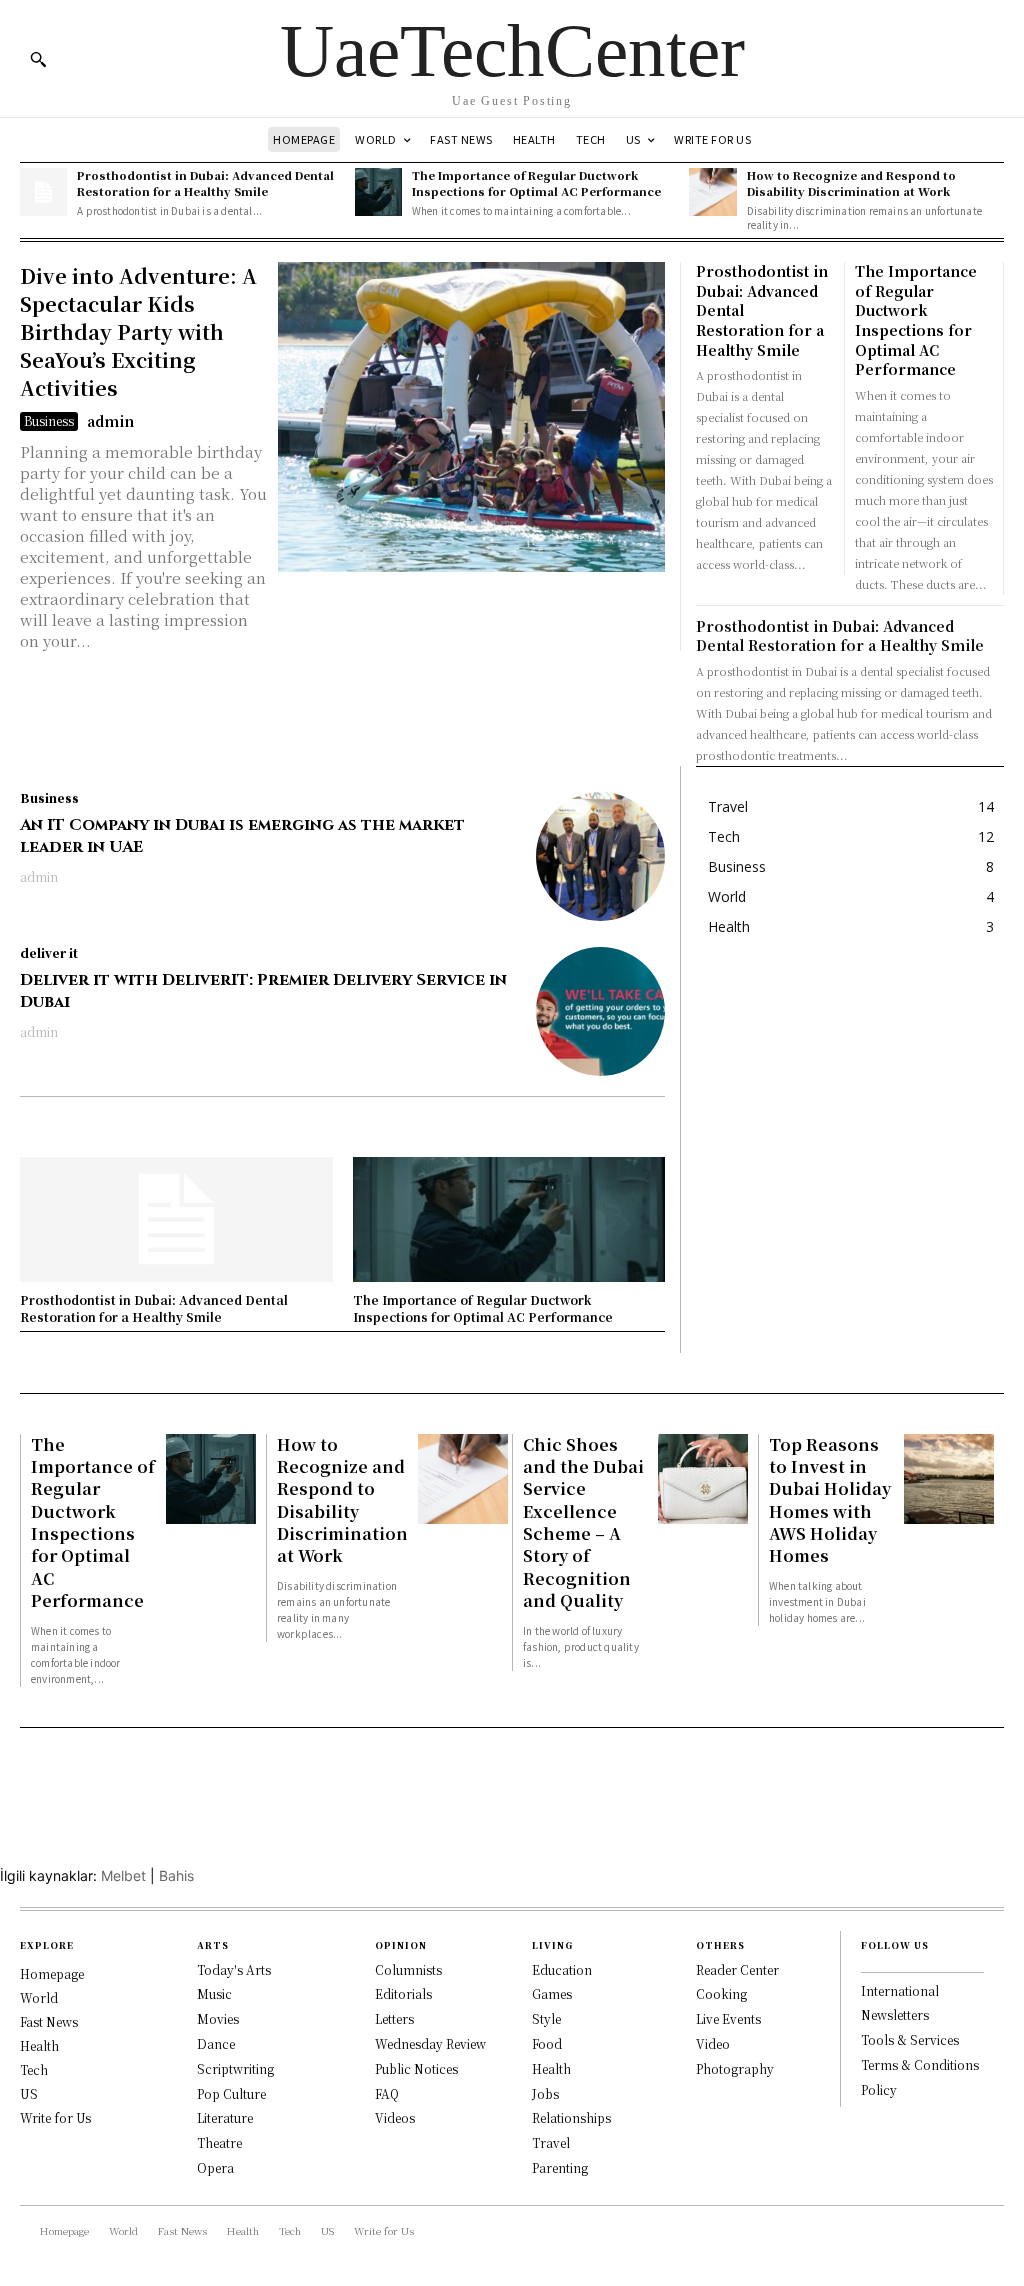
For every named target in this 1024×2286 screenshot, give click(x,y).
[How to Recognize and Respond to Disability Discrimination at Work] (712, 191)
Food (547, 2043)
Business (49, 420)
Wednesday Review (430, 2043)
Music (214, 1993)
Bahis (176, 1875)
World (39, 1997)
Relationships (571, 2117)
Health (39, 2045)
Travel (551, 2142)
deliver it (49, 953)
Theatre (219, 2142)
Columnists (408, 1969)
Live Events (728, 2018)
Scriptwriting (235, 2068)
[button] (38, 59)
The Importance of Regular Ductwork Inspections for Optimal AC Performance (536, 182)
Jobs (545, 2093)
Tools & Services (910, 2039)
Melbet (123, 1875)
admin (110, 421)
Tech (34, 2069)
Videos (395, 2117)
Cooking (721, 1993)
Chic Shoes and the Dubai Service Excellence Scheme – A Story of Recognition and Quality (583, 1523)
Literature (225, 2117)
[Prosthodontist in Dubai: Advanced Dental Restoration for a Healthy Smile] (43, 191)
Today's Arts (234, 1969)
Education (562, 1969)
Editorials (403, 1993)
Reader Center (737, 1969)
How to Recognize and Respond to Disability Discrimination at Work (851, 182)
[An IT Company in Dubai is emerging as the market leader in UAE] (600, 856)
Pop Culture (231, 2093)
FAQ (387, 2093)
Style (546, 2018)
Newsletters (895, 2014)
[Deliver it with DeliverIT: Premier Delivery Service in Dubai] (600, 1011)
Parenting (560, 2167)
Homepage (52, 1973)
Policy (879, 2089)
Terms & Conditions (920, 2064)
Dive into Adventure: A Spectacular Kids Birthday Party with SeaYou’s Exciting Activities (138, 331)
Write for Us (55, 2117)
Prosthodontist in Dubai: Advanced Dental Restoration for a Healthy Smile (205, 182)
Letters (394, 2018)
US (29, 2093)
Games (552, 1993)
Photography (735, 2068)
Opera (215, 2167)
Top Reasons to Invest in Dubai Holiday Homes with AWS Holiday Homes (830, 1500)
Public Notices (416, 2068)
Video (713, 2043)
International (900, 1990)
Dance (216, 2043)
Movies (218, 2018)
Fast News (49, 2021)
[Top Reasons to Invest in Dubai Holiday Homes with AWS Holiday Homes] (949, 1479)
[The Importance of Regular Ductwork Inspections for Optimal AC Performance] (378, 191)
